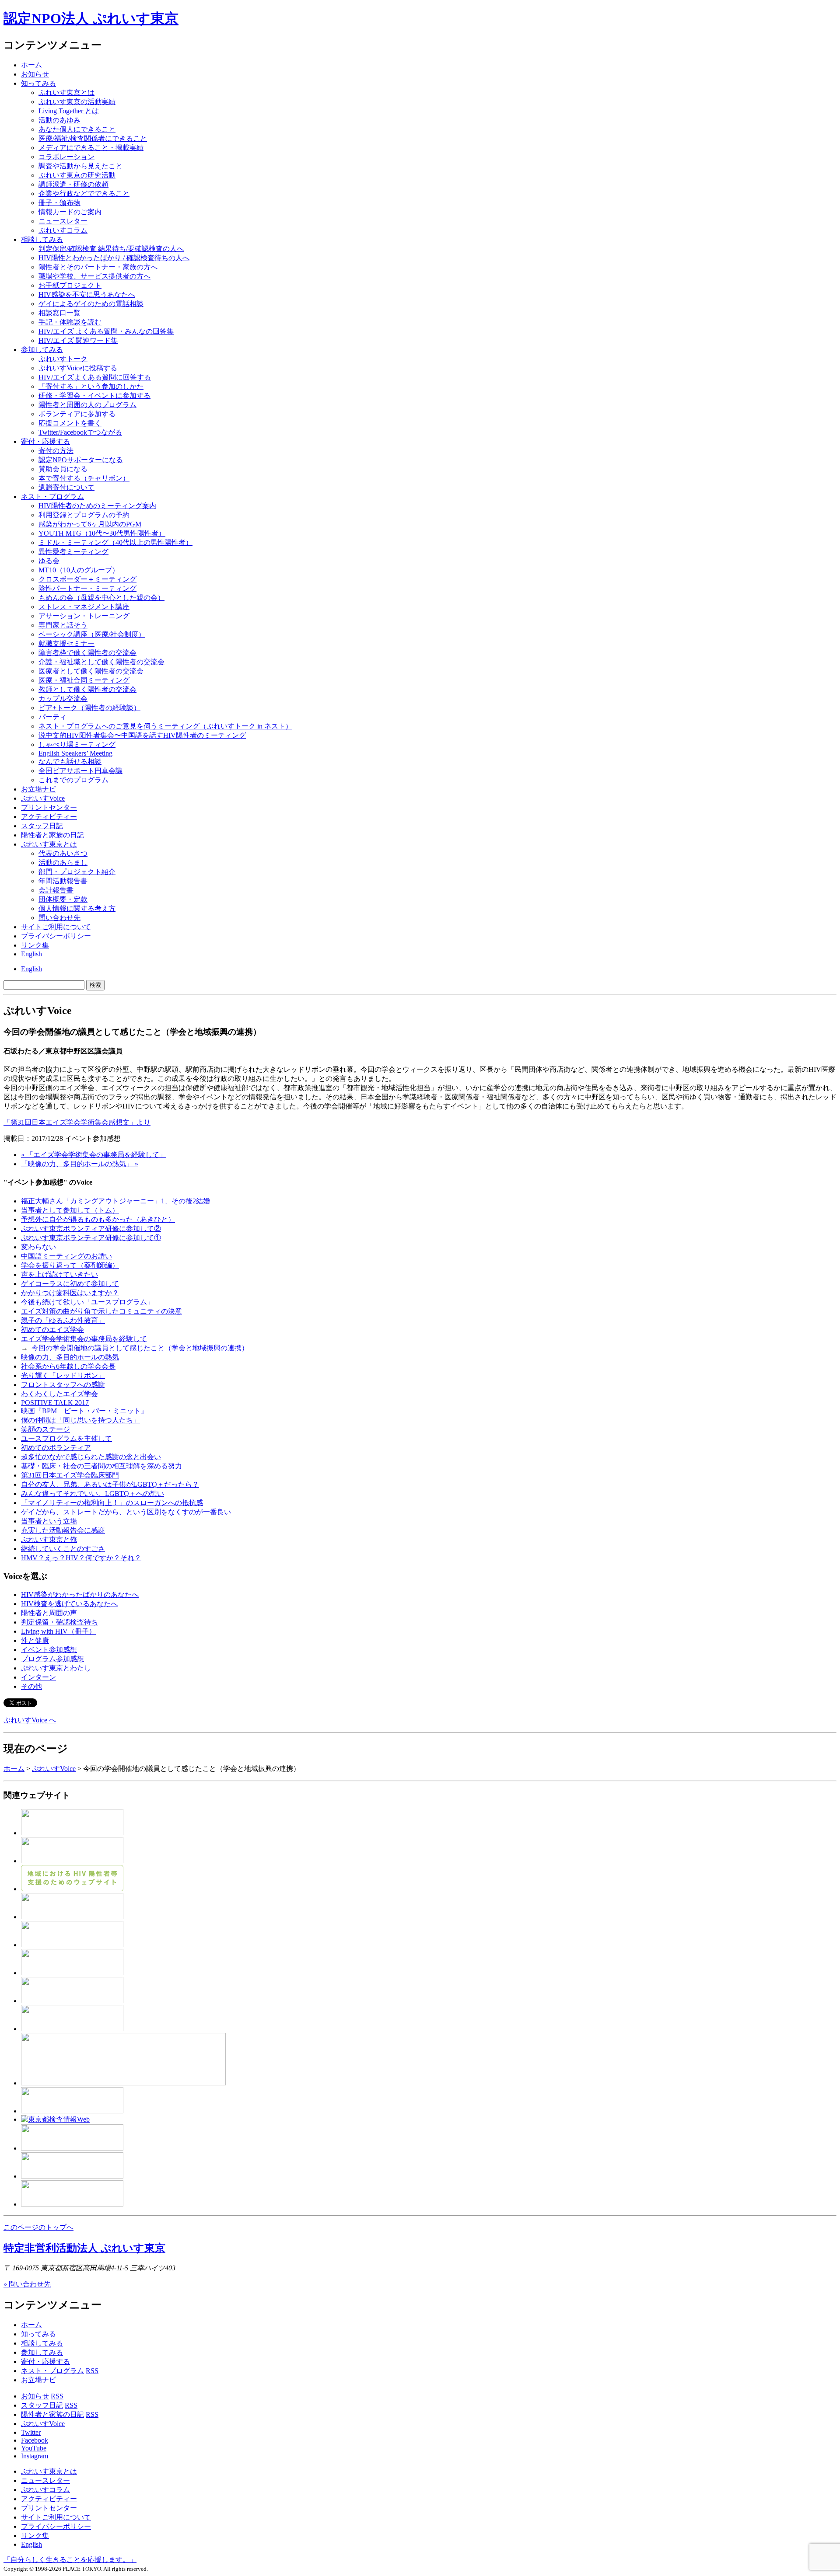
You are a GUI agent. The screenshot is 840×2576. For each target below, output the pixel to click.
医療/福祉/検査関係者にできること (93, 138)
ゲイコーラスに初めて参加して (70, 1284)
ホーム (31, 65)
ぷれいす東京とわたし (56, 1668)
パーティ (52, 717)
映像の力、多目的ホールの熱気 (70, 1357)
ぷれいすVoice (43, 798)
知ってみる (38, 83)
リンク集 (35, 945)
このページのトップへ (38, 2227)
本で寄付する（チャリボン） (84, 478)
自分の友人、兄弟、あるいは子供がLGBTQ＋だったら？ (110, 1484)
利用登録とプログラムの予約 (84, 515)
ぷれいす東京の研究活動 (77, 175)
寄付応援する (45, 441)
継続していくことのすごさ (63, 1549)
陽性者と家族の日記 (52, 835)
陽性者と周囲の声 (49, 1613)
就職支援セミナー (66, 643)
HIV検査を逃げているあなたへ (69, 1604)
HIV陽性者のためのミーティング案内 (97, 506)
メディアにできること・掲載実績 (91, 148)
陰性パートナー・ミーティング (87, 588)
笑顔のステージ (45, 1429)
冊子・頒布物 (59, 203)
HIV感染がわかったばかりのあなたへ (80, 1595)
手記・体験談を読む (70, 322)
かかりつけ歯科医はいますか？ (70, 1293)
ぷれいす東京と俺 (49, 1539)
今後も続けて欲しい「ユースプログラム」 (87, 1302)
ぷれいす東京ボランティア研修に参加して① (91, 1238)
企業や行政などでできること (84, 193)
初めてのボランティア (56, 1448)
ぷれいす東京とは (66, 92)
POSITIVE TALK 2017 (55, 1403)
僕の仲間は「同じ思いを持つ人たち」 (80, 1420)
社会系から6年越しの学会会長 (68, 1366)
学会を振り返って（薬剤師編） (70, 1265)
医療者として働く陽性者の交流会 (91, 671)
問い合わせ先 (59, 918)
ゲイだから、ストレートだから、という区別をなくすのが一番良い (126, 1512)
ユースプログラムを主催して (66, 1438)
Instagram (35, 2456)
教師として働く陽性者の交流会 (87, 689)
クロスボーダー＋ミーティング (87, 579)
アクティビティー (49, 817)
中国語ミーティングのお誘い (66, 1256)
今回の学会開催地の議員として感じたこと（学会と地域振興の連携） (140, 1348)
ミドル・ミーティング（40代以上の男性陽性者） (115, 542)
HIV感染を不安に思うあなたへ (87, 295)
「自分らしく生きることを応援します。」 (70, 2560)
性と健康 (35, 1640)
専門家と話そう (63, 625)
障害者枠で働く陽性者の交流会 (87, 653)
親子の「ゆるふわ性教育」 (63, 1320)
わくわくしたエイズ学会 (59, 1394)
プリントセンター (49, 807)
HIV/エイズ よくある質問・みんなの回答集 (106, 331)
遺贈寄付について (66, 487)
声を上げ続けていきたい (59, 1274)
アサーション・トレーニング (84, 616)
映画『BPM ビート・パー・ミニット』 (84, 1411)
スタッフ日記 (42, 826)
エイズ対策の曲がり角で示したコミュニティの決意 (101, 1311)
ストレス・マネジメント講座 (84, 607)
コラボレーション (66, 157)
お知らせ (35, 74)
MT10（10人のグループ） (79, 570)
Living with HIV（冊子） (58, 1631)
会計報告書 (56, 890)
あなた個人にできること (77, 129)
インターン (38, 1677)
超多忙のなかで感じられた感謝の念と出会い (91, 1457)
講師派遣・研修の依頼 (73, 184)
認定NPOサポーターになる (81, 460)
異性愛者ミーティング (73, 552)
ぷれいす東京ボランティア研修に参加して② (91, 1229)
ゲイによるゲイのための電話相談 (91, 304)
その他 (31, 1686)
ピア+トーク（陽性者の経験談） (89, 708)
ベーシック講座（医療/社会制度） (92, 634)
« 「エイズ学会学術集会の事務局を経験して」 (94, 1155)
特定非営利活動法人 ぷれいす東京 (84, 2248)
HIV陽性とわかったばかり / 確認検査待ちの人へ (114, 258)
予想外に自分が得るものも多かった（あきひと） (98, 1219)
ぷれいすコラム (63, 230)
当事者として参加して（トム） (70, 1210)
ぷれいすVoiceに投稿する (78, 368)
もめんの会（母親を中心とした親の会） (101, 598)
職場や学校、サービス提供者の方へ (94, 276)
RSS (92, 2371)
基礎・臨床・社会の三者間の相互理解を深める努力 (101, 1466)
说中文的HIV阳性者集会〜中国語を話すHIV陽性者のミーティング (142, 735)
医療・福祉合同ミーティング (84, 680)
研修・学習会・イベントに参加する (94, 396)
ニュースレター (63, 221)
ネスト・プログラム (52, 2371)
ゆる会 (49, 561)
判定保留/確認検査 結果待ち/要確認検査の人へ (111, 249)
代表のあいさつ (63, 853)
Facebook (35, 2440)
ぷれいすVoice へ (30, 1720)
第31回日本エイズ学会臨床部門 (70, 1475)
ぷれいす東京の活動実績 (77, 102)
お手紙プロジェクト (70, 285)
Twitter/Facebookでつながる (80, 432)
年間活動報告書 (63, 881)
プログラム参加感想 (52, 1659)
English (31, 954)
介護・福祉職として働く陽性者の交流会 (101, 662)
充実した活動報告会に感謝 (63, 1530)
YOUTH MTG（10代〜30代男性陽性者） (102, 533)
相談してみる (42, 239)
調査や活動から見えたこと (80, 166)
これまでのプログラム (73, 780)
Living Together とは (69, 111)
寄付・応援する (45, 2362)
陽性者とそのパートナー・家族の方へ (98, 267)
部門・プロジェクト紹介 (77, 872)
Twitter (31, 2432)
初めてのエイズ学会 (52, 1330)
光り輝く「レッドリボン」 (63, 1375)
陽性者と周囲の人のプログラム (87, 405)
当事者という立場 (49, 1521)
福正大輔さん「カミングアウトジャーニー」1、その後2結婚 (115, 1201)
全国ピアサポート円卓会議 (80, 771)
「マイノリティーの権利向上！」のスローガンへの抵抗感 (112, 1503)
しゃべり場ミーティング (77, 744)
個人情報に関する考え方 (77, 908)
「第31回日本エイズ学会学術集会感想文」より (77, 1122)
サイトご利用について (56, 927)
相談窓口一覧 (59, 313)
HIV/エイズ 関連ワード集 (78, 340)
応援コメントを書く (70, 423)
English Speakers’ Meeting (75, 753)
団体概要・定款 (63, 899)
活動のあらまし (63, 863)
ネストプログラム (52, 497)
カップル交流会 (63, 699)
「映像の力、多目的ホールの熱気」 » (80, 1164)
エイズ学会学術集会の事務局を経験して (84, 1339)
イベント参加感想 (49, 1650)
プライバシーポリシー (56, 936)
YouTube (34, 2448)
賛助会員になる (63, 469)
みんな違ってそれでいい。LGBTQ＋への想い (93, 1494)
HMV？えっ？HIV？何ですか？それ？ (81, 1558)
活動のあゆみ (59, 120)
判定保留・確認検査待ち (59, 1622)
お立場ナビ (38, 789)
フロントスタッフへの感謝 (63, 1385)
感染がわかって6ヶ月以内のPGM (90, 524)
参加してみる (42, 350)
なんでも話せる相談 (70, 762)
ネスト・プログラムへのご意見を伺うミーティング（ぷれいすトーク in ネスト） (165, 726)
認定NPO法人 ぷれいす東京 (91, 18)
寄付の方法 (56, 451)
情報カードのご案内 (70, 212)
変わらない (38, 1247)
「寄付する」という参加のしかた (91, 386)
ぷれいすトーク (63, 359)
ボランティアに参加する (77, 414)
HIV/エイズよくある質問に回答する (95, 377)
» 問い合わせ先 (27, 2284)
